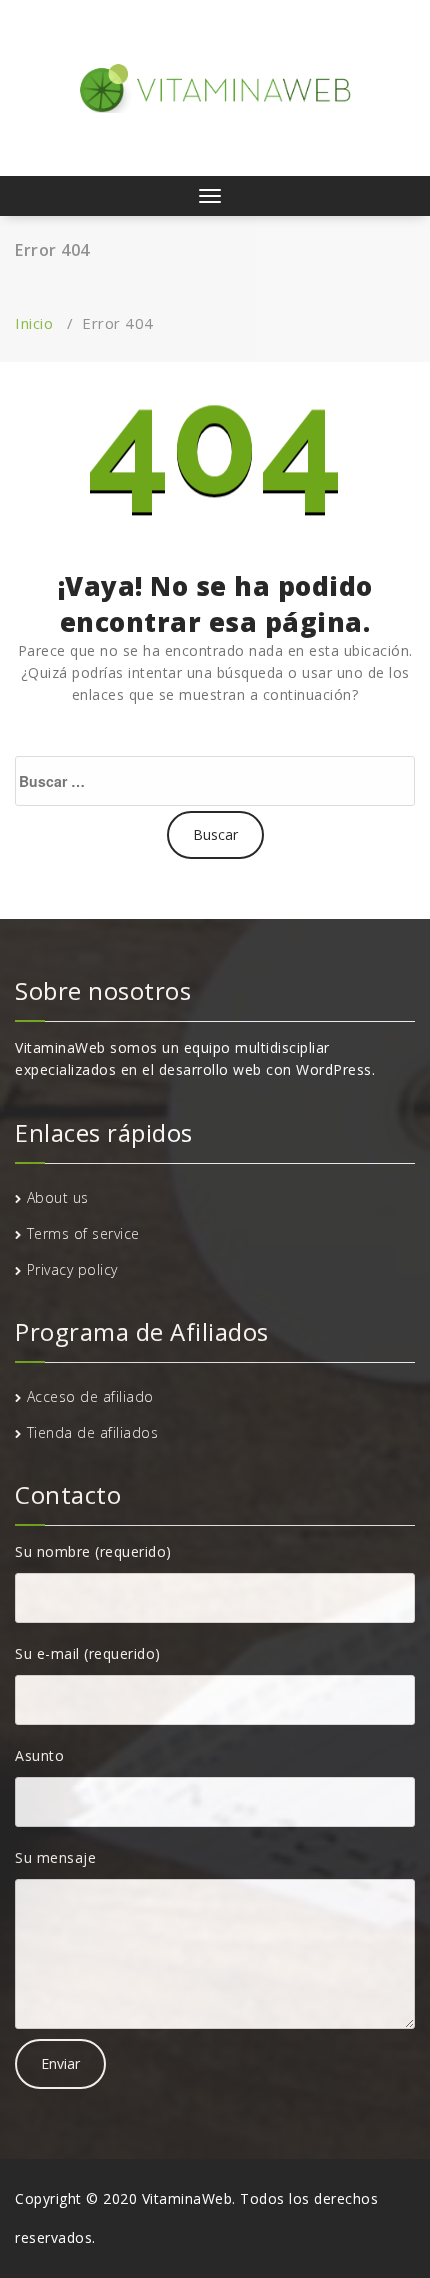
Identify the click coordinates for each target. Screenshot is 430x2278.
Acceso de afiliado (90, 1396)
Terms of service (83, 1233)
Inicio (34, 323)
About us (58, 1197)
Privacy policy (72, 1269)
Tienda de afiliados (93, 1432)
